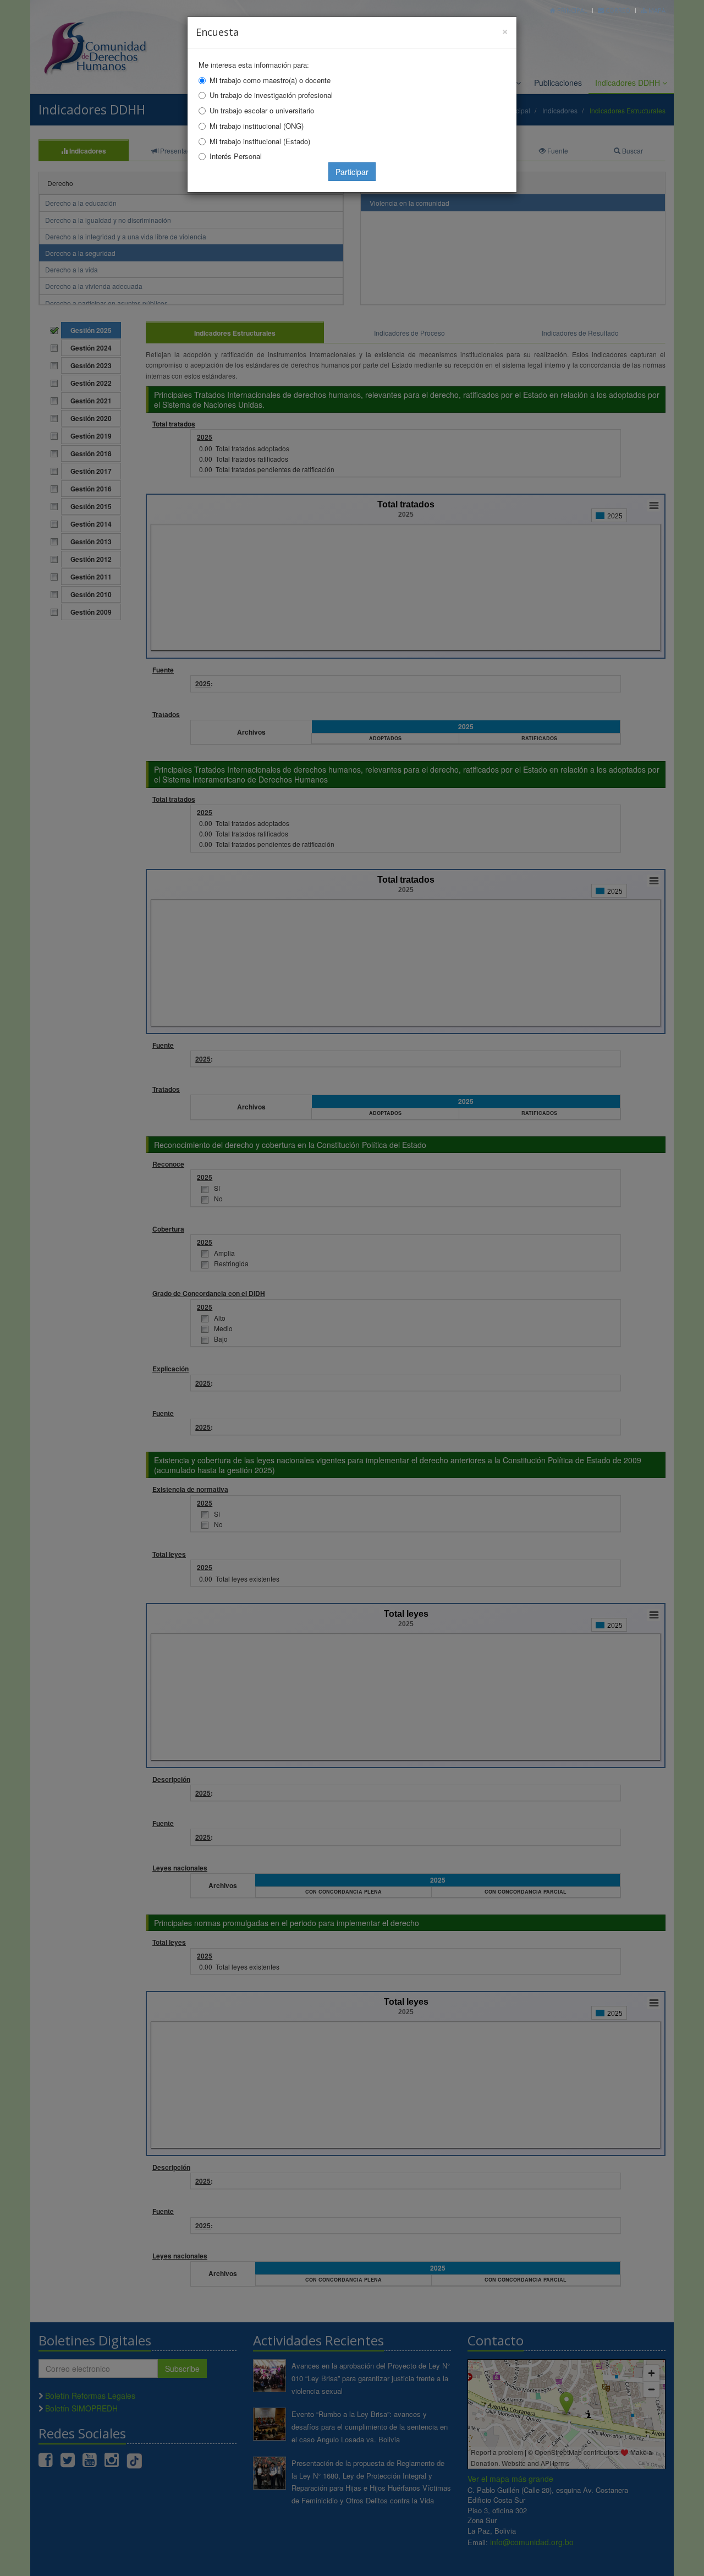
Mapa (656, 10)
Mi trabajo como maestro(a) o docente (270, 80)
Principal (571, 10)
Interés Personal (236, 156)
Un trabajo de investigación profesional (271, 95)
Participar (352, 172)
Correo (617, 10)
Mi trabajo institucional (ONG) (257, 126)
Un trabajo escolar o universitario (262, 110)
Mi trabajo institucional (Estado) (260, 141)
